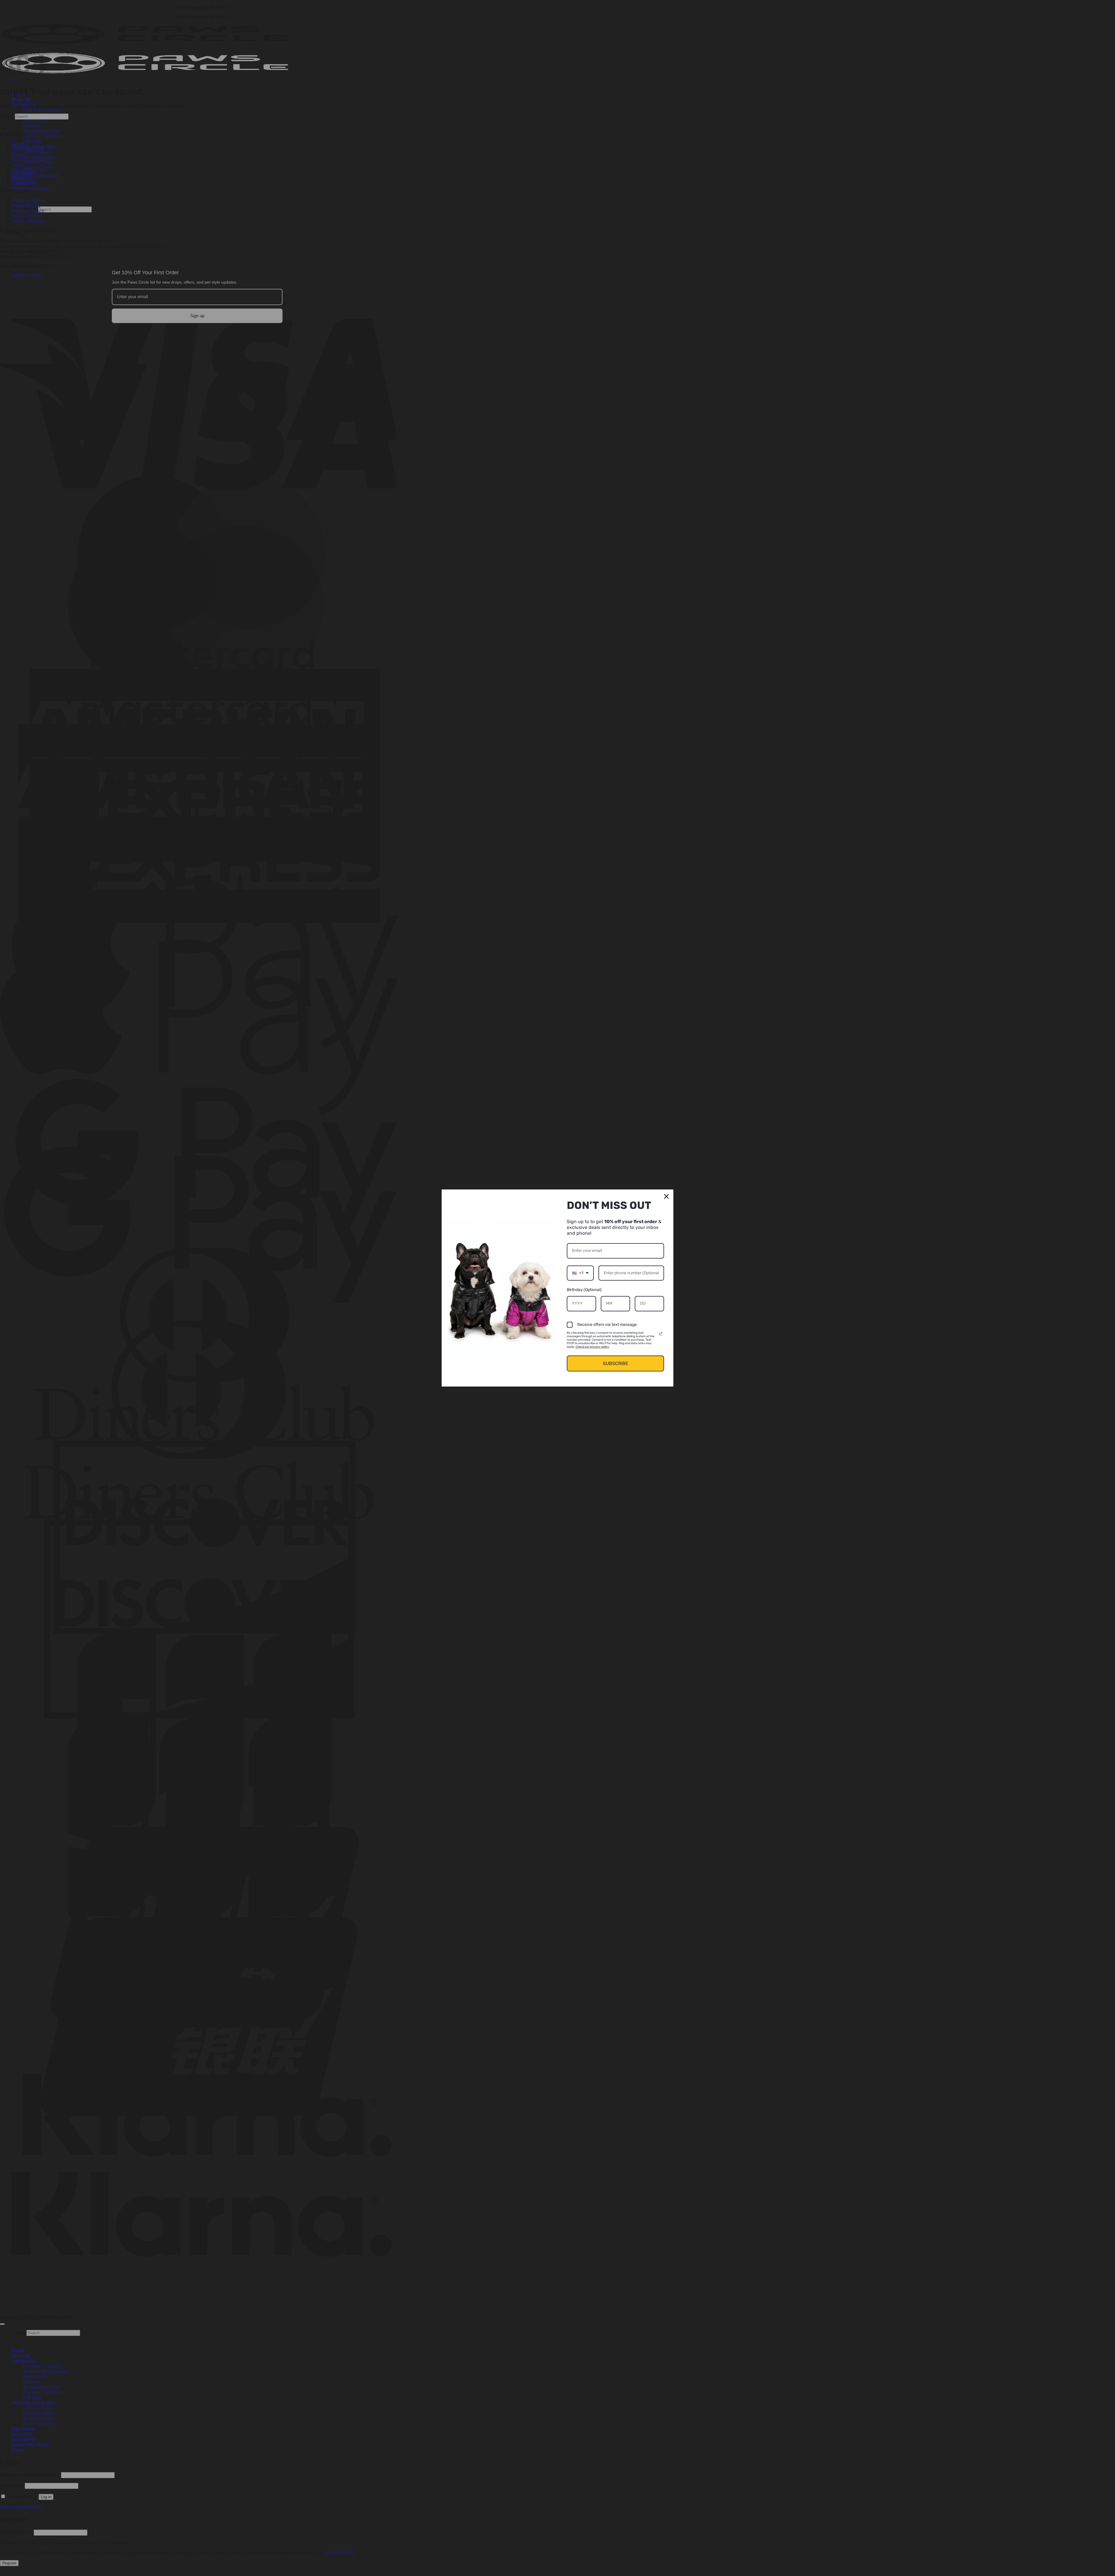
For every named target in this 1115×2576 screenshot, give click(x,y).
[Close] (666, 1196)
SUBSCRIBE (616, 1363)
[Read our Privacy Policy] (661, 1334)
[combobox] (580, 1273)
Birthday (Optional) (584, 1290)
